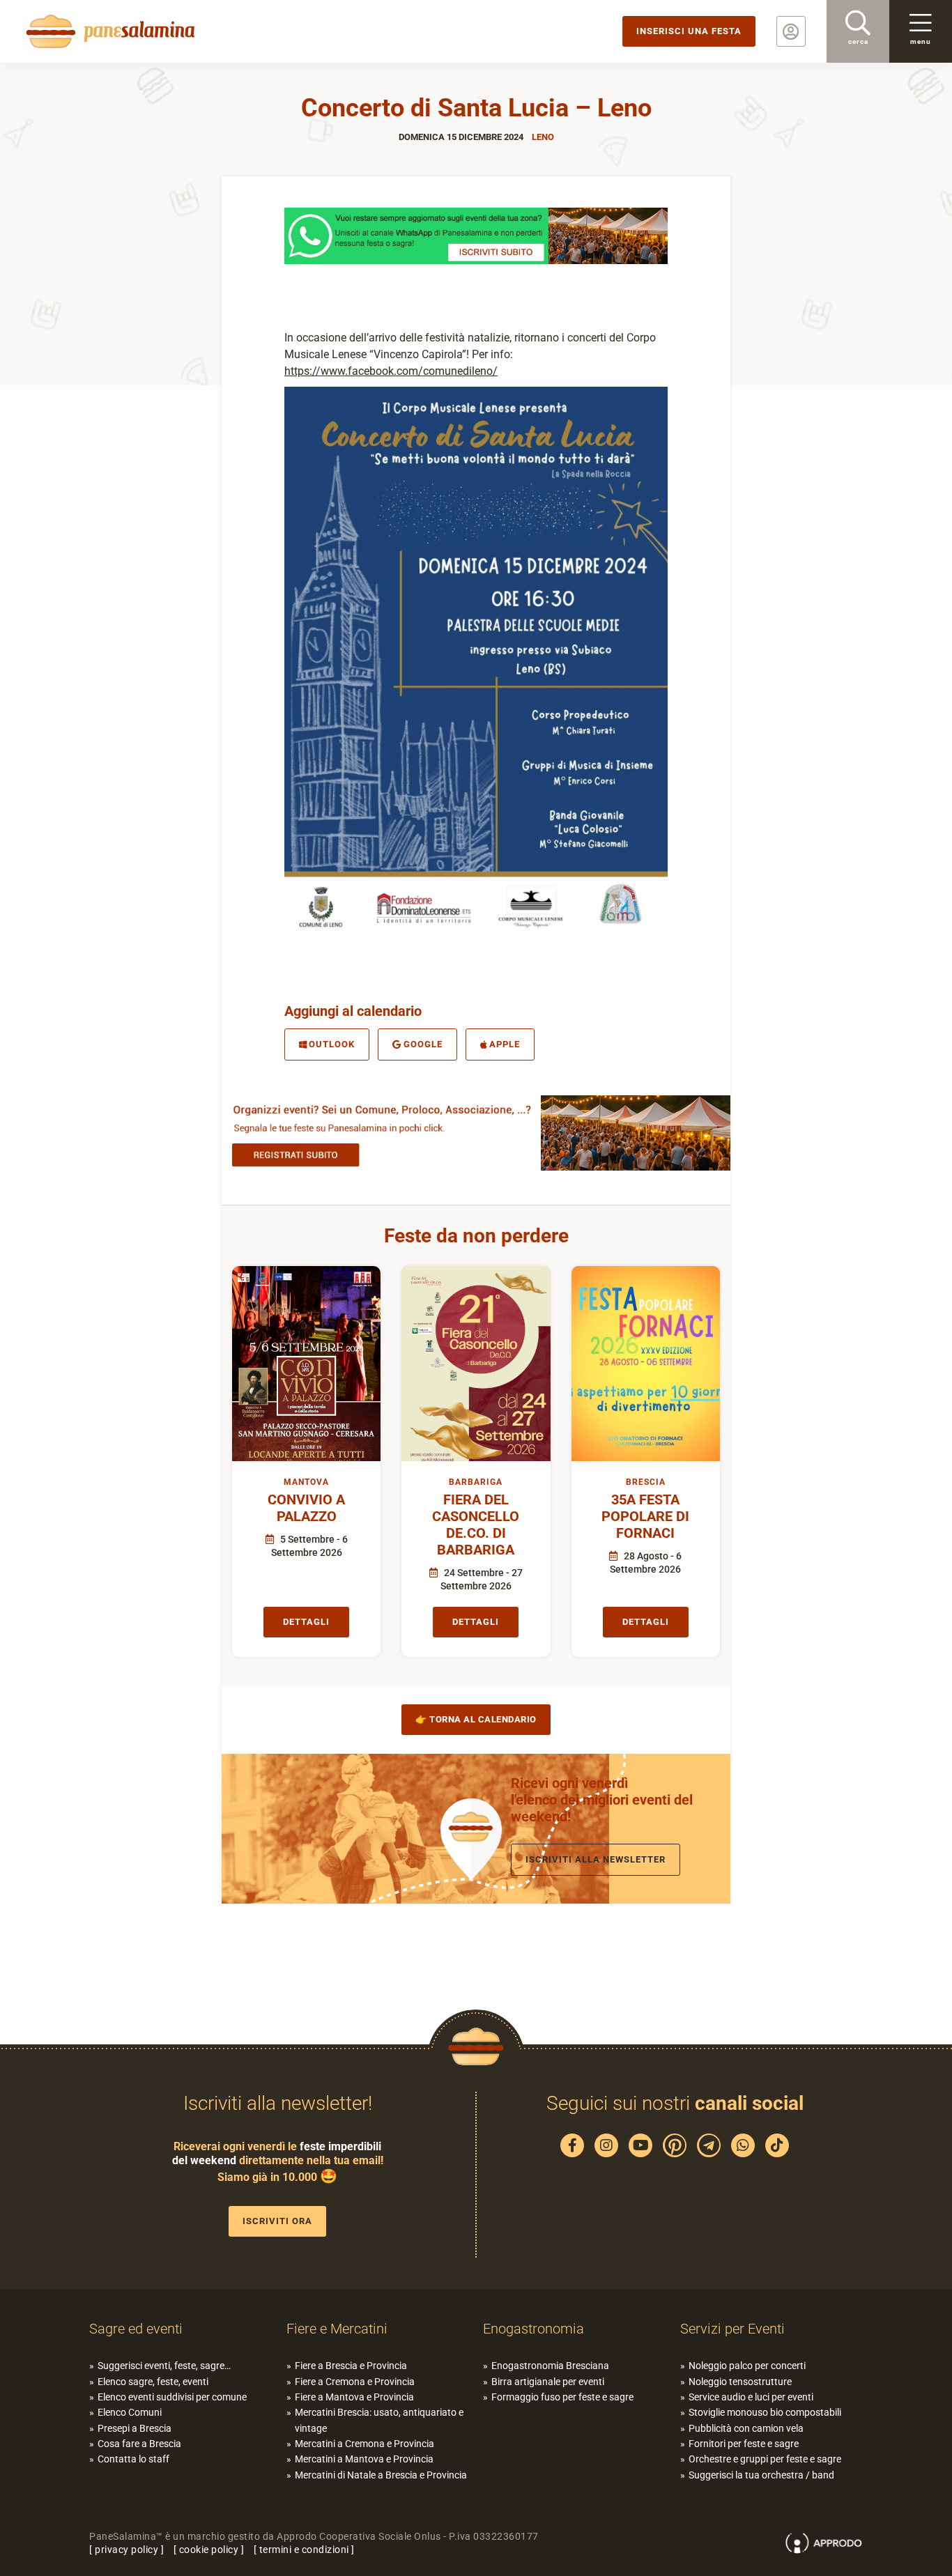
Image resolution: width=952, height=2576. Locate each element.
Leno (543, 137)
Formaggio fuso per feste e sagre (562, 2397)
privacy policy (126, 2550)
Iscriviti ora (277, 2221)
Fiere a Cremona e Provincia (355, 2382)
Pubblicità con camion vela (746, 2428)
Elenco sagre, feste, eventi (153, 2382)
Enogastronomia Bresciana (550, 2366)
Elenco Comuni (130, 2412)
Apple (505, 1044)
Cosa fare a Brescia (139, 2444)
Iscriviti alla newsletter (596, 1859)
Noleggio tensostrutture (740, 2382)
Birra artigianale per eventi (548, 2382)
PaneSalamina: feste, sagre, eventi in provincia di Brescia (108, 31)
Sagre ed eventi (136, 2329)
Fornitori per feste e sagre (744, 2444)
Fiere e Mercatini (337, 2329)
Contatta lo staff (133, 2459)
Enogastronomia (533, 2329)
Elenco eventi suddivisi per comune (172, 2397)
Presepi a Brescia (135, 2428)
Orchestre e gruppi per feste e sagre (765, 2459)
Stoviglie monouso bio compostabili (765, 2412)
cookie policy (209, 2550)
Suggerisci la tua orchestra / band (761, 2475)
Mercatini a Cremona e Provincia (364, 2444)
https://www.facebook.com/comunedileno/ (391, 371)
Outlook (332, 1044)
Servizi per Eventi (732, 2329)
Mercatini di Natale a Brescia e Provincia (381, 2475)
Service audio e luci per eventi (751, 2397)
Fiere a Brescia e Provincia (351, 2366)
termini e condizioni (304, 2550)
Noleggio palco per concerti (747, 2366)
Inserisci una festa (689, 31)
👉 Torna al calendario (476, 1719)
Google (423, 1044)
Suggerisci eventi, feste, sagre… (164, 2366)
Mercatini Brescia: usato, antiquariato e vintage (379, 2420)
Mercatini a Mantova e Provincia (364, 2459)
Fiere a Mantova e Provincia (354, 2397)
